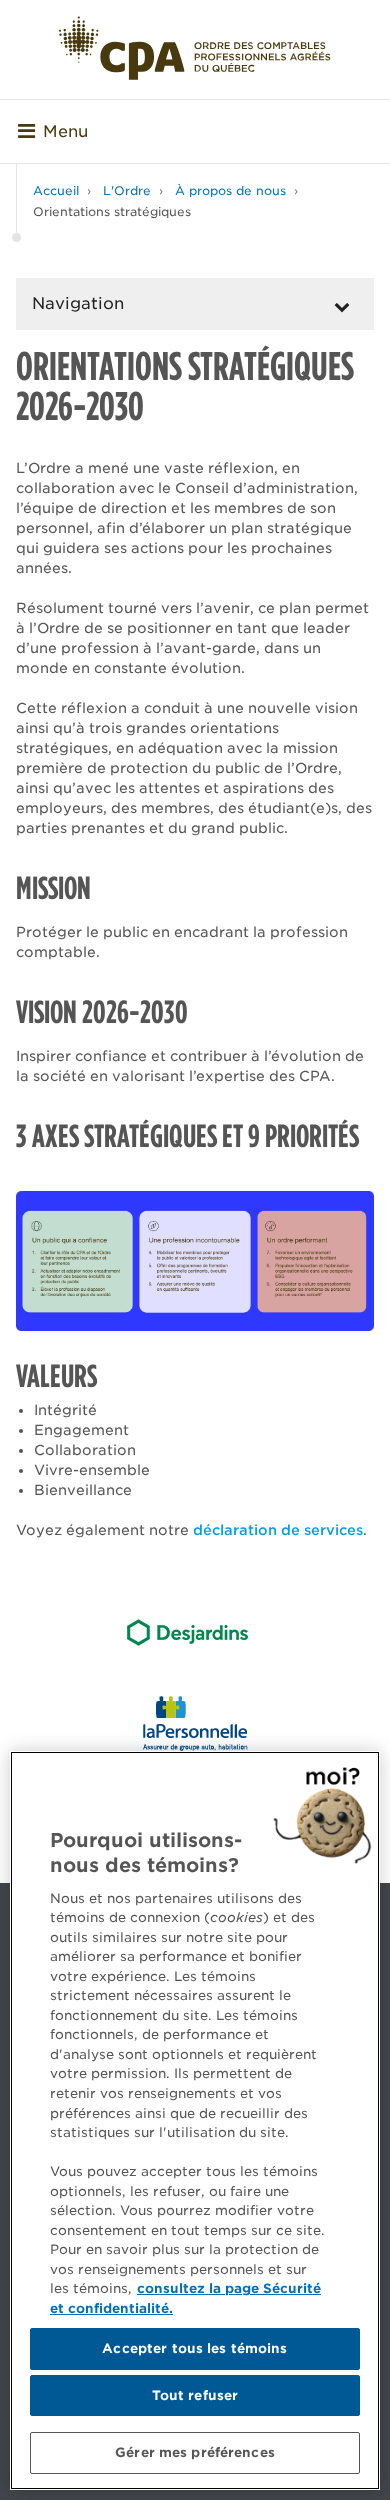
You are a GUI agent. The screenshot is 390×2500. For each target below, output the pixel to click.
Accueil (56, 190)
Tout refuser (195, 2395)
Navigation (78, 303)
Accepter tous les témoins (194, 2348)
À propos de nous (230, 190)
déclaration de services (278, 1530)
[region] (195, 2120)
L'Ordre (127, 190)
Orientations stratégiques (112, 211)
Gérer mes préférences (195, 2452)
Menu (65, 131)
